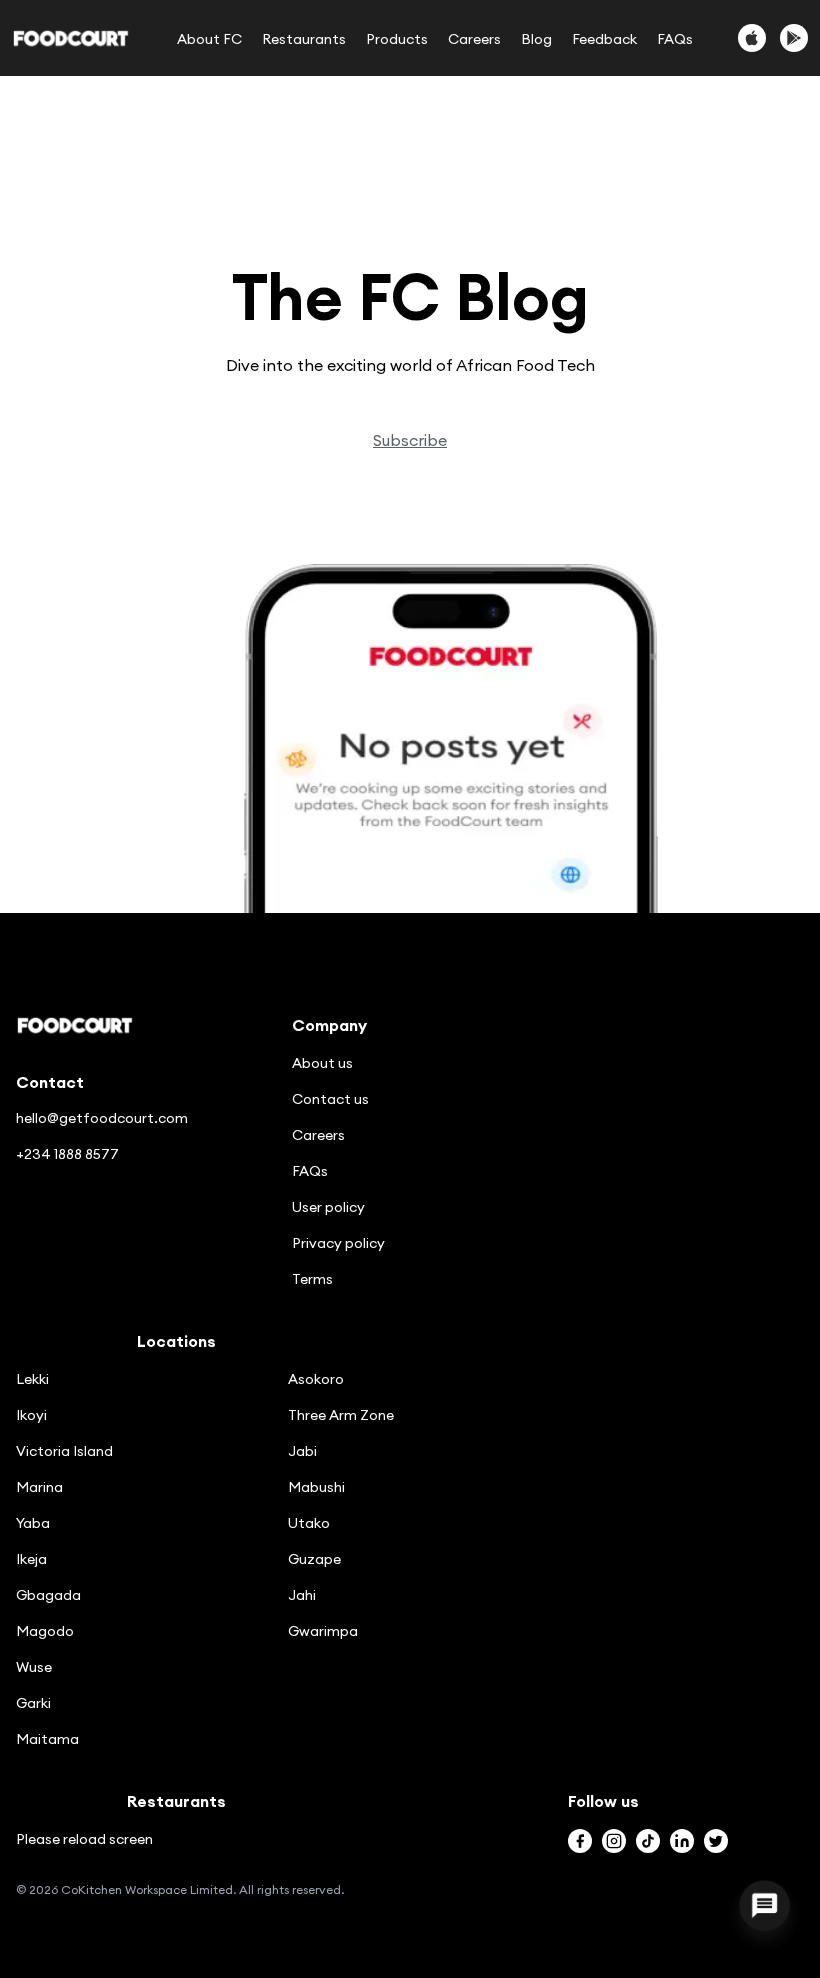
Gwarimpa (323, 1631)
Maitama (47, 1739)
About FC (209, 39)
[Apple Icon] (752, 38)
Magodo (45, 1631)
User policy (328, 1207)
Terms (312, 1279)
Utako (309, 1523)
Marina (39, 1487)
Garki (33, 1703)
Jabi (302, 1451)
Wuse (34, 1667)
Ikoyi (31, 1415)
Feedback (604, 39)
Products (397, 39)
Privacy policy (338, 1243)
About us (322, 1063)
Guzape (314, 1559)
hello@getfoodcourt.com (102, 1118)
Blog (536, 39)
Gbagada (48, 1595)
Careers (474, 39)
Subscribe (410, 440)
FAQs (675, 39)
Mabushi (316, 1487)
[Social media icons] (580, 1841)
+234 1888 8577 (67, 1154)
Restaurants (304, 39)
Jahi (302, 1595)
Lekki (32, 1379)
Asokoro (316, 1379)
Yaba (33, 1523)
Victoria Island (64, 1451)
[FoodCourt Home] (71, 38)
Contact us (330, 1099)
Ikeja (31, 1559)
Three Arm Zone (341, 1415)
